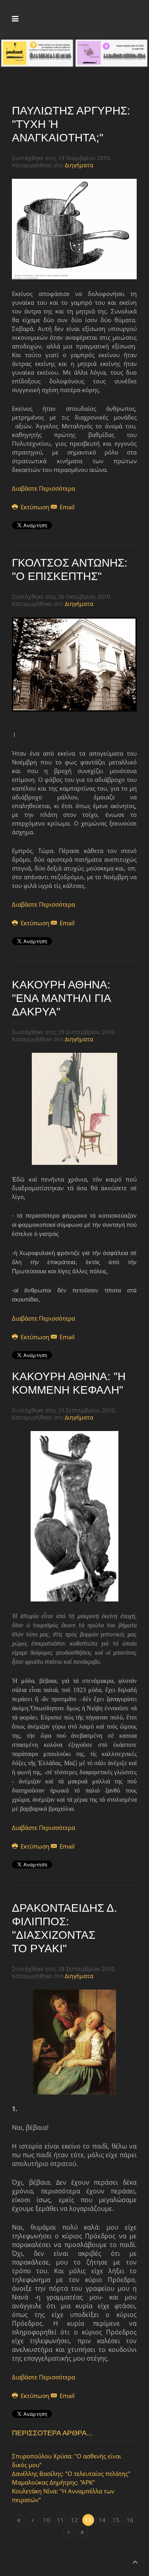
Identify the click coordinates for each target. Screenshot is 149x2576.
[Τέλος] (82, 2532)
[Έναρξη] (19, 2520)
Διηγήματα (79, 165)
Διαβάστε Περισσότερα (44, 488)
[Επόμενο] (68, 2532)
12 (74, 2520)
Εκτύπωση (35, 507)
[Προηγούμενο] (33, 2520)
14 (102, 2520)
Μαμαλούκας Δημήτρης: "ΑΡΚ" (53, 2482)
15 (116, 2520)
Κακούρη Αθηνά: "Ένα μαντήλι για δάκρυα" (61, 998)
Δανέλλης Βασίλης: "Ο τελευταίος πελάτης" (71, 2474)
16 (130, 2520)
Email (66, 507)
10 (46, 2520)
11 (60, 2520)
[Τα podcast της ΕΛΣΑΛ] (37, 52)
